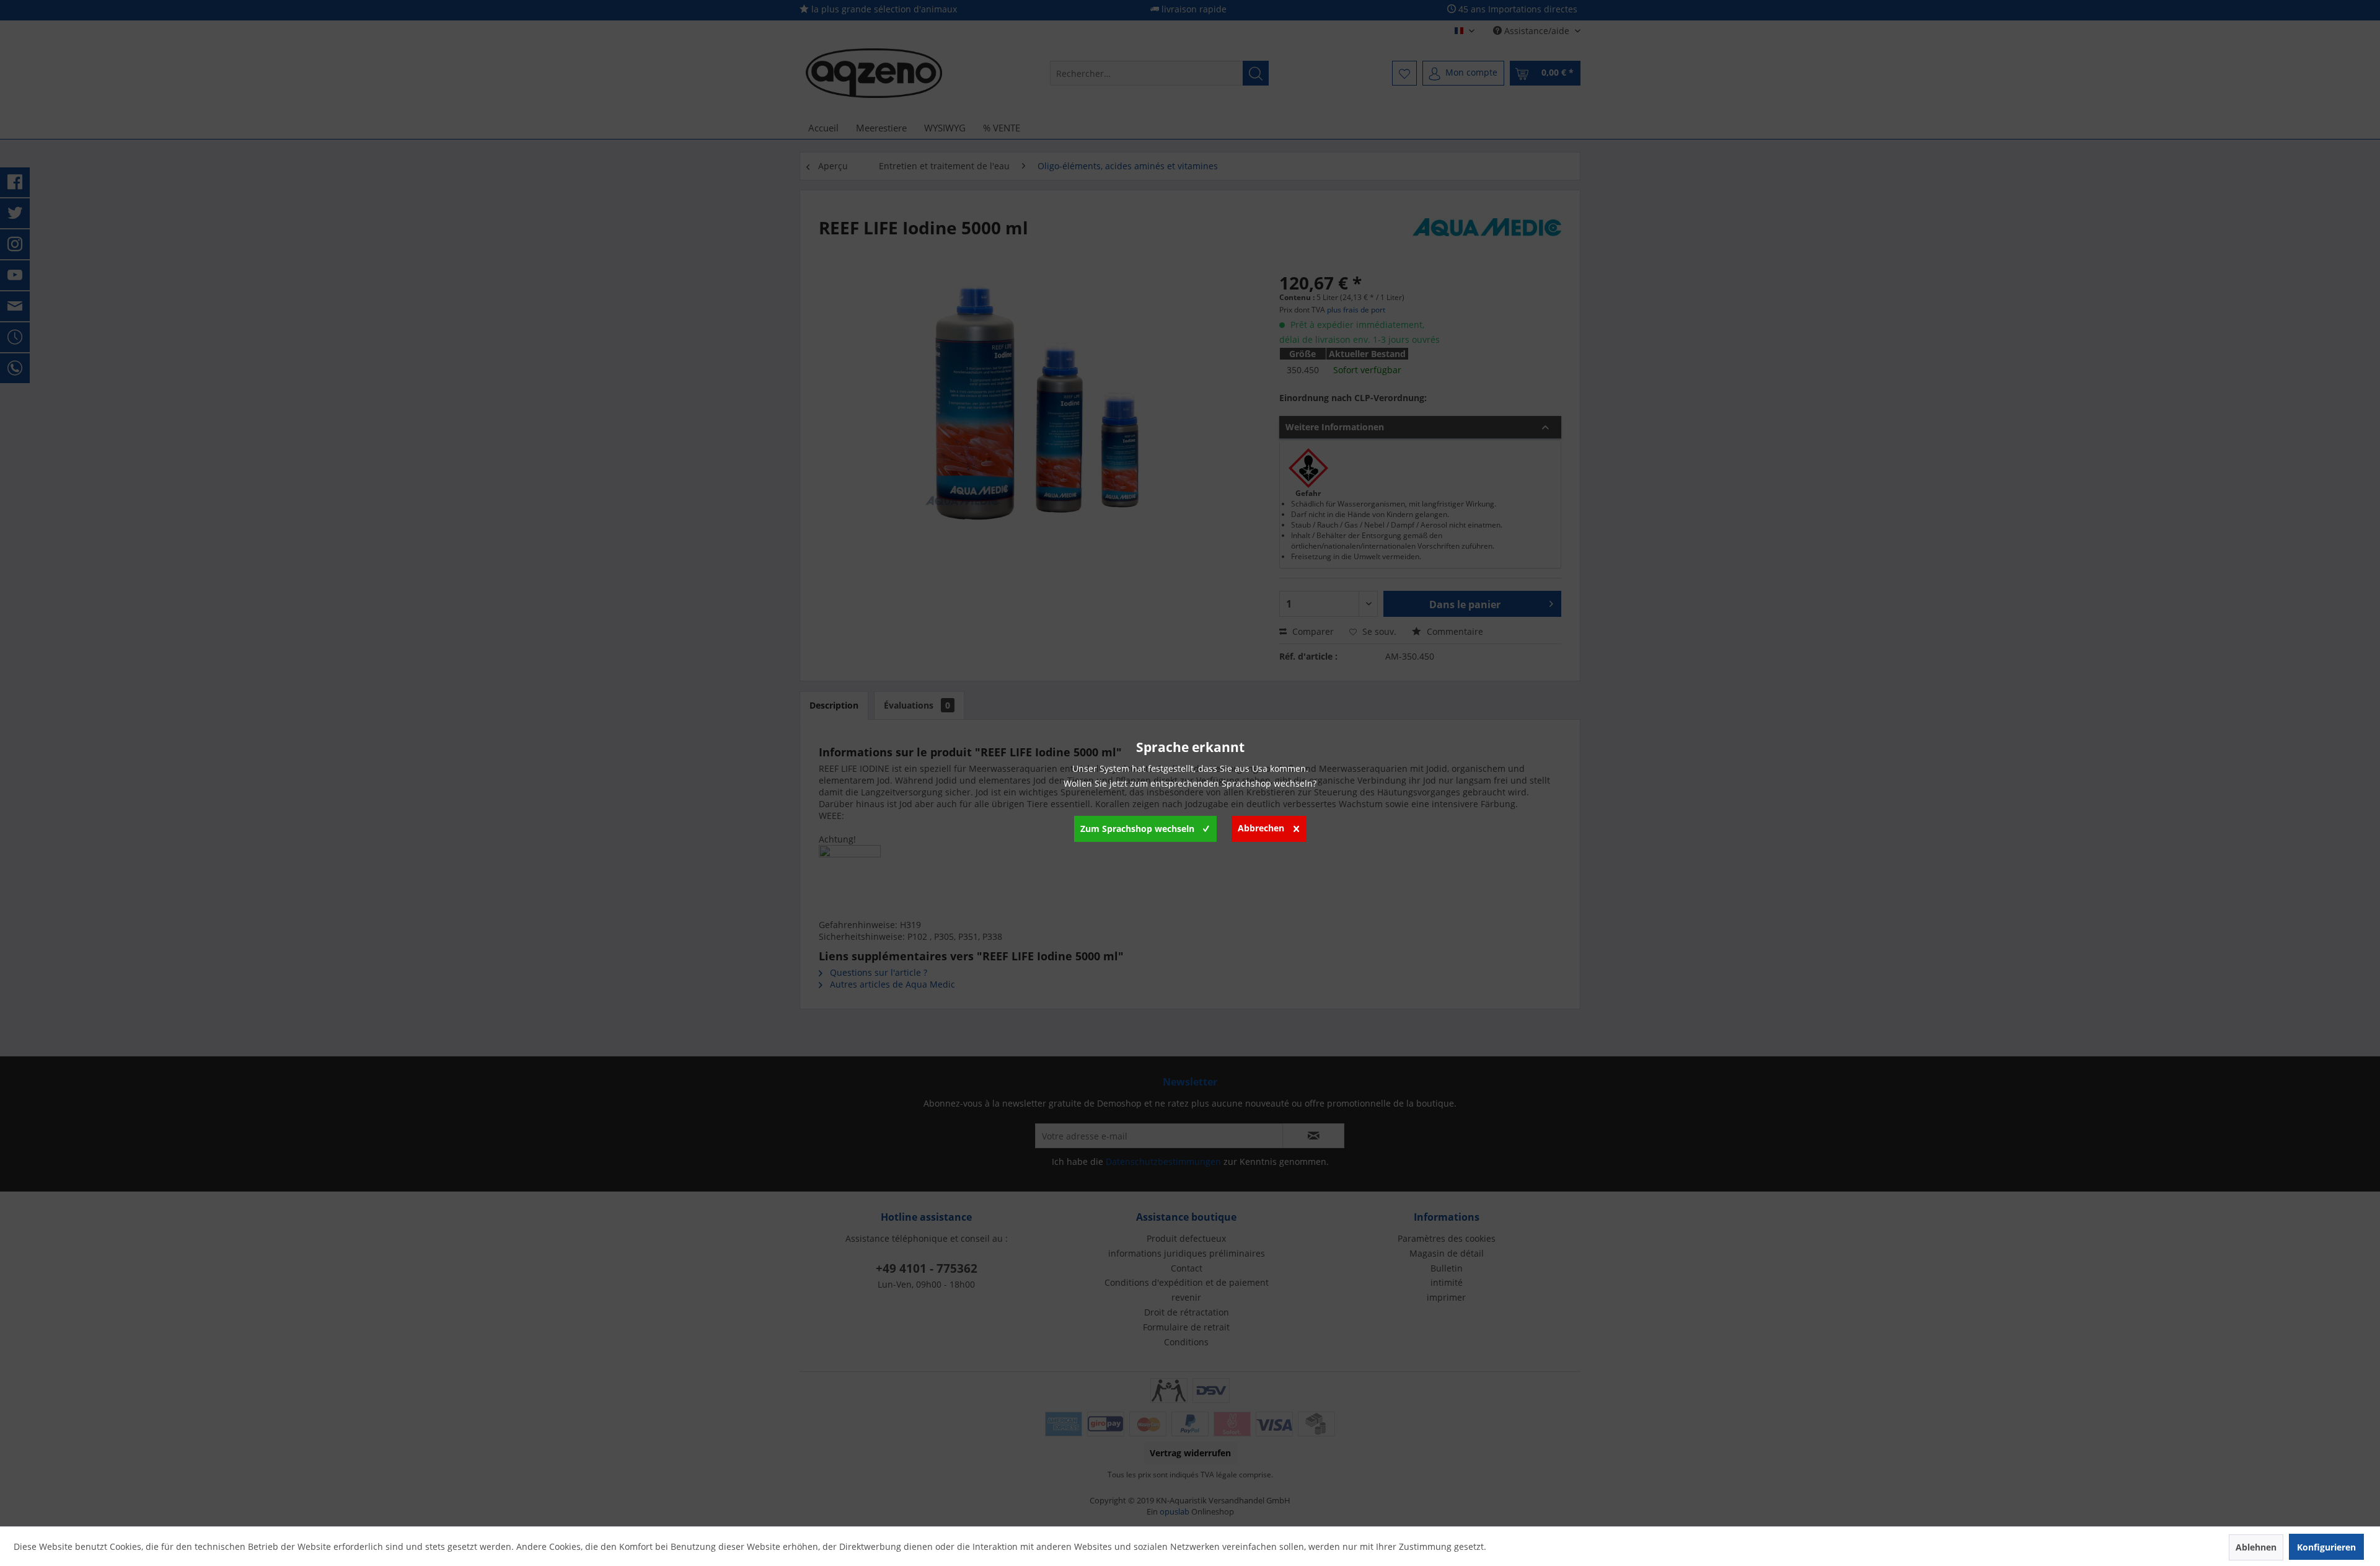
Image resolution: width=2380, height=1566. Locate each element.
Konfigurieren (2326, 1547)
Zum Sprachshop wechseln (1137, 829)
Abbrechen (1261, 828)
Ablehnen (2256, 1547)
